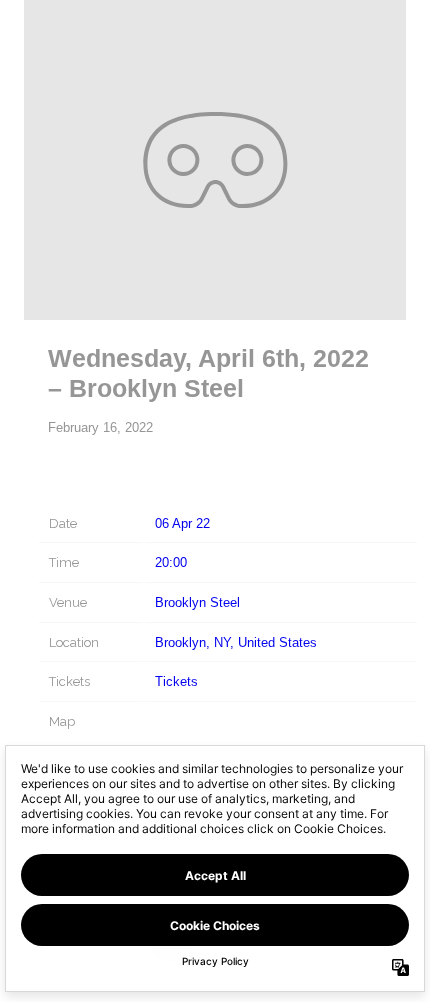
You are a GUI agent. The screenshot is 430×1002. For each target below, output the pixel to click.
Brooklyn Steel (197, 602)
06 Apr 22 (182, 523)
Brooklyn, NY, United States (236, 642)
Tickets (176, 681)
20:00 (171, 562)
